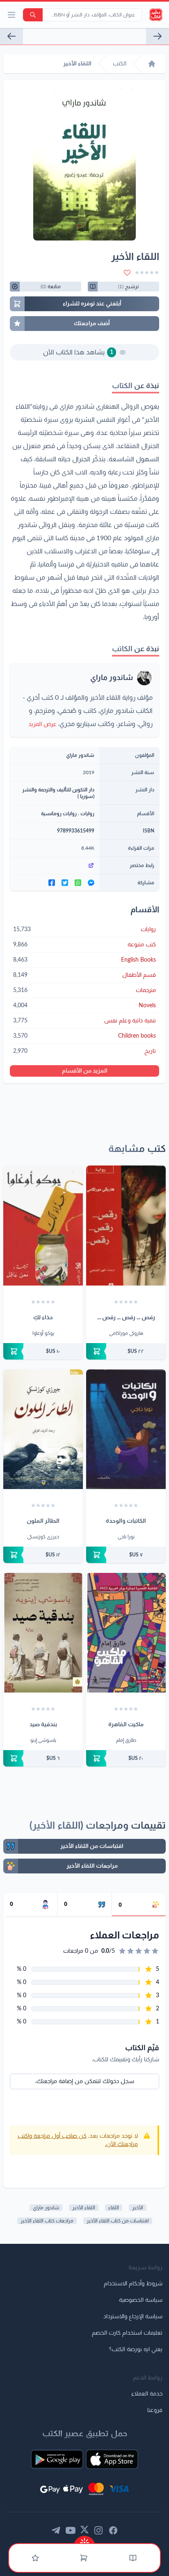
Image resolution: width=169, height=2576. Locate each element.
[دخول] (35, 2558)
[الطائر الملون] (43, 1429)
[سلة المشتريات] (84, 2558)
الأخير (138, 2208)
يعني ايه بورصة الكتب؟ (136, 2349)
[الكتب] (133, 2558)
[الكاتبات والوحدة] (126, 1429)
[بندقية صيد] (43, 1633)
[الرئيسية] (152, 64)
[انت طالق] (11, 36)
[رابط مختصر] (55, 865)
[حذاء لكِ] (43, 1225)
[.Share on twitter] (65, 883)
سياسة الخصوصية (141, 2300)
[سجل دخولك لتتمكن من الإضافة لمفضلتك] (127, 273)
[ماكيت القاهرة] (126, 1633)
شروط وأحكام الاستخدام (133, 2284)
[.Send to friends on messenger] (91, 883)
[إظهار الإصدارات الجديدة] (84, 2540)
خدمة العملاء (147, 2394)
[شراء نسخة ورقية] (126, 1351)
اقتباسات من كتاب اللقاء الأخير (118, 2221)
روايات (87, 814)
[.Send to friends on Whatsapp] (78, 883)
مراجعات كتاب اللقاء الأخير (47, 2221)
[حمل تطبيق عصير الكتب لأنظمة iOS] (112, 2459)
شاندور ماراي (112, 678)
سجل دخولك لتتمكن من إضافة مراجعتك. (85, 2081)
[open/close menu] (11, 15)
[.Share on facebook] (52, 883)
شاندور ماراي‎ (46, 2208)
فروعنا (155, 2410)
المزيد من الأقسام (85, 1071)
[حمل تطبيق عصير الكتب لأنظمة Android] (57, 2459)
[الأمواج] (158, 36)
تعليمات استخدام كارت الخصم (127, 2333)
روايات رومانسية (59, 814)
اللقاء (114, 2208)
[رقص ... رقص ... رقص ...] (126, 1225)
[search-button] (33, 15)
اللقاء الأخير (84, 2208)
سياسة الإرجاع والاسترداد (133, 2317)
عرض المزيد (42, 724)
